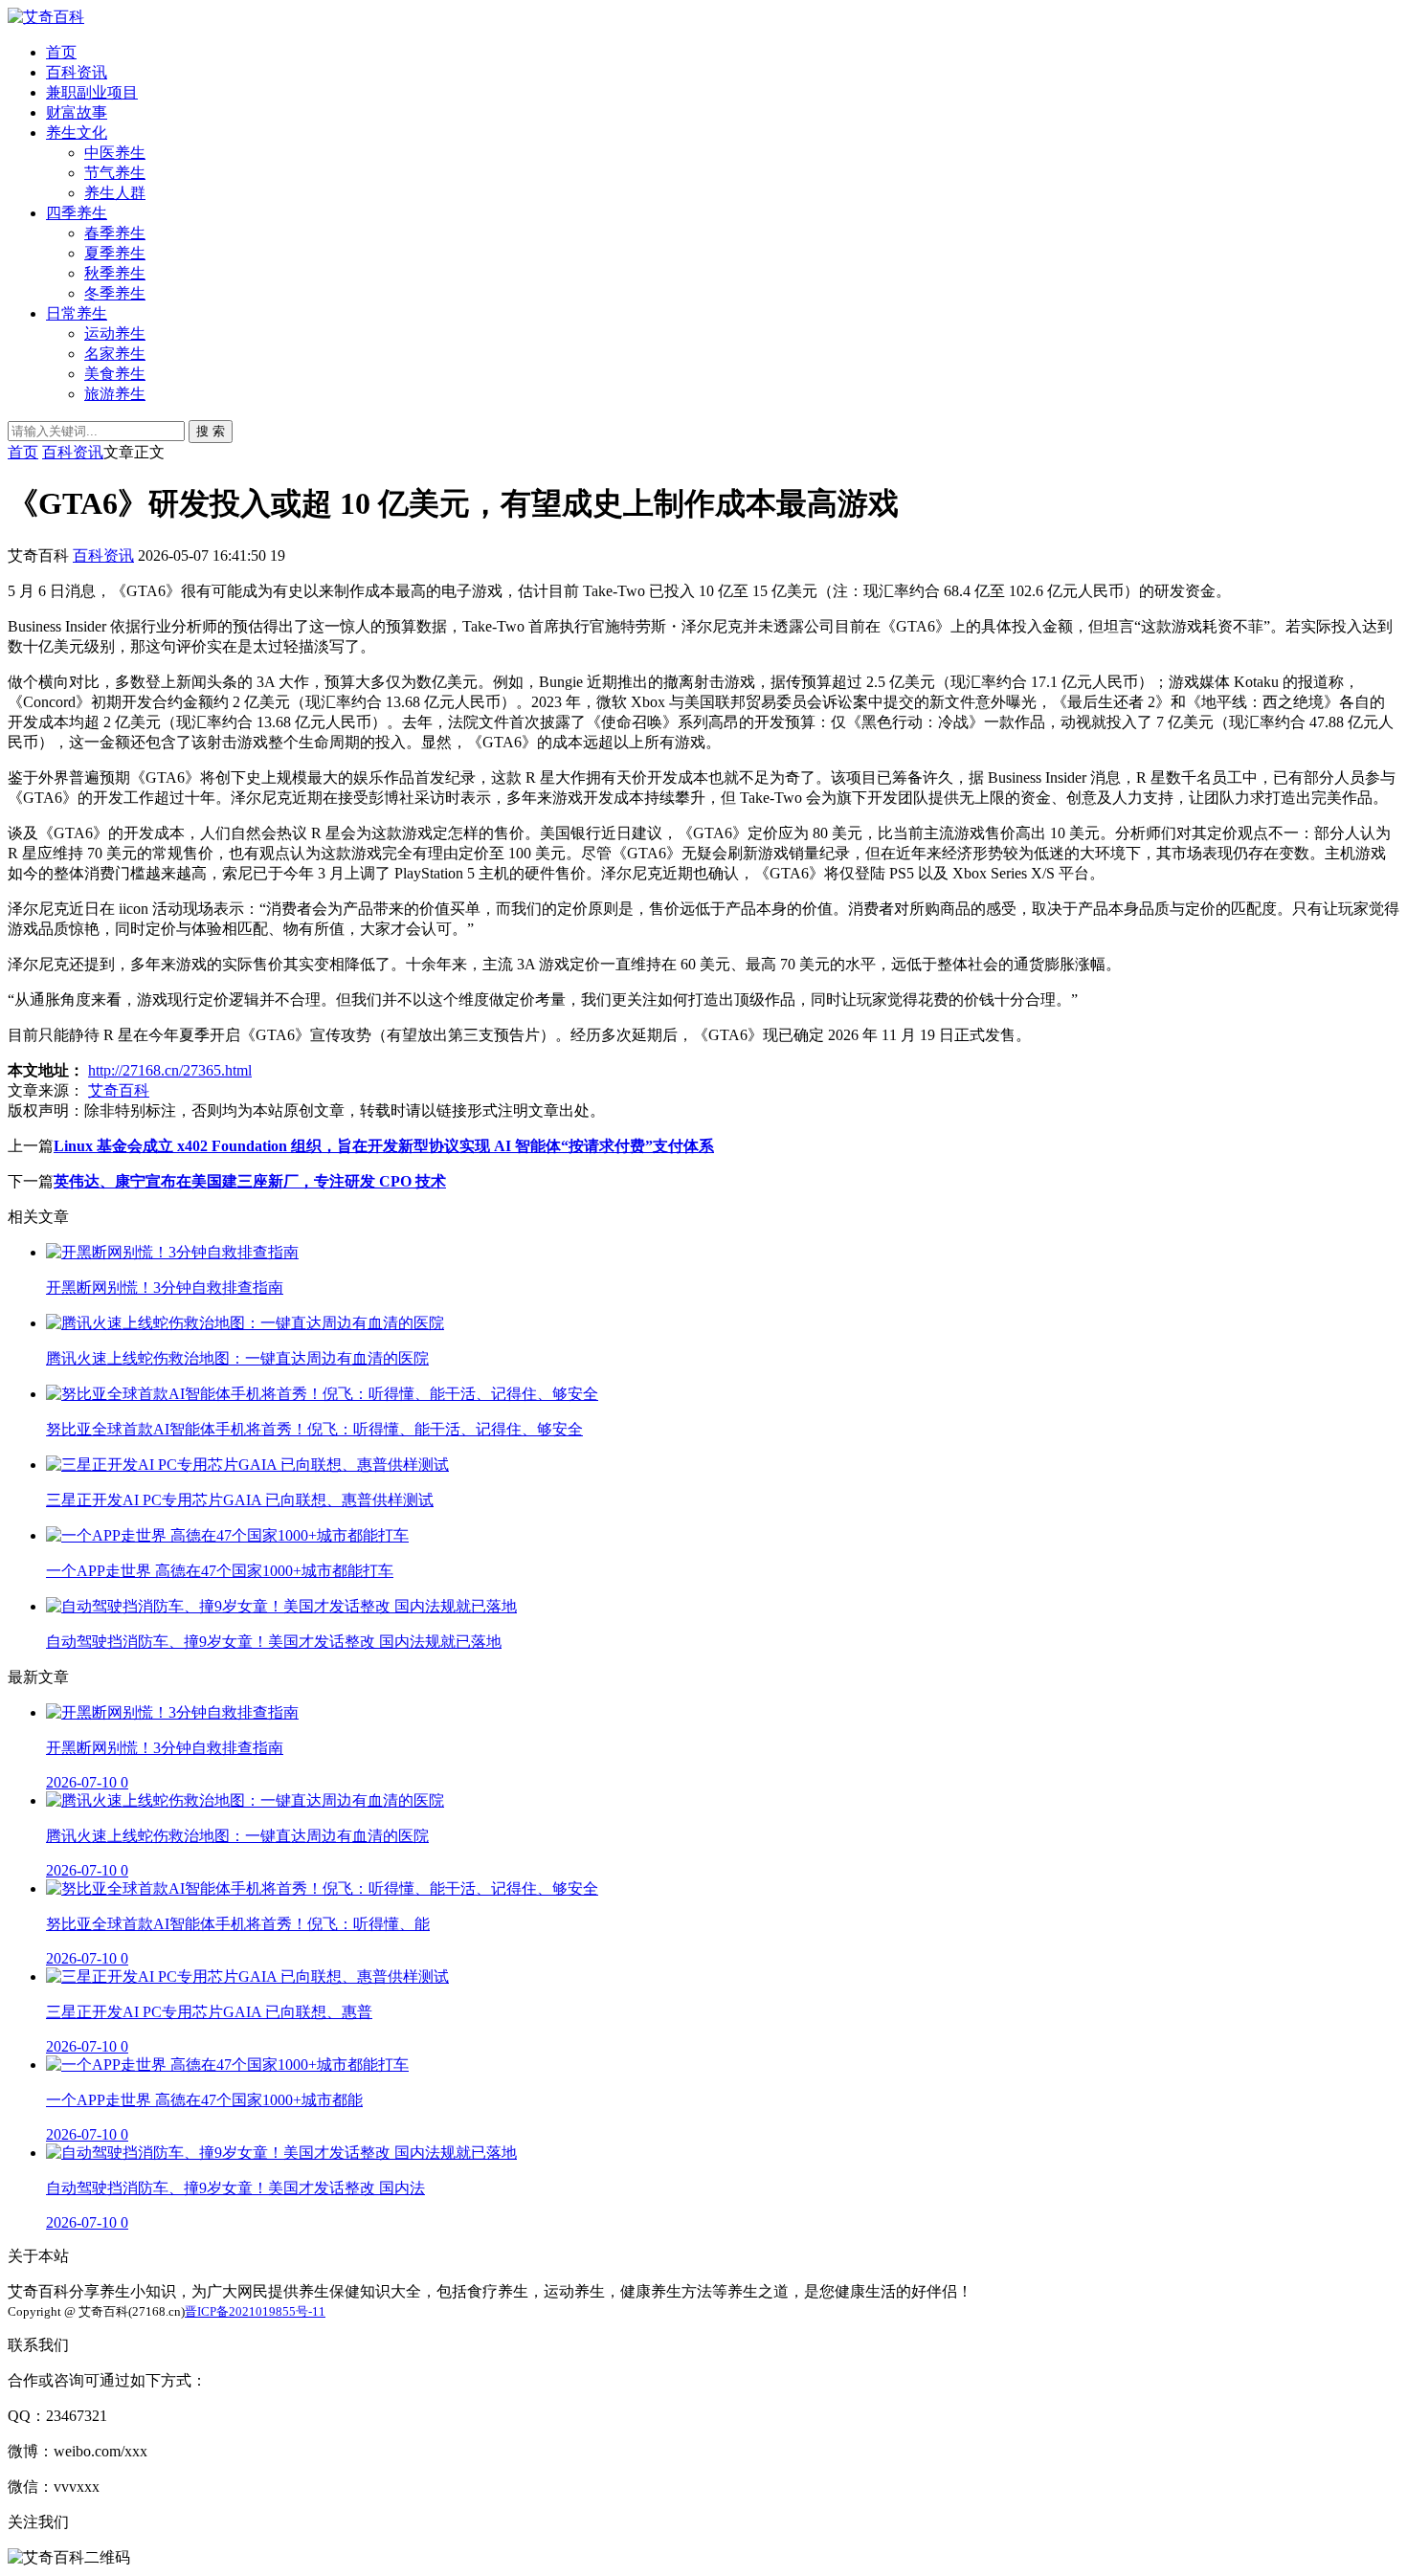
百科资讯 (77, 72)
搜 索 (211, 431)
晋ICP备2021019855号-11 (255, 2311)
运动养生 (115, 333)
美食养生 (115, 374)
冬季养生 (115, 293)
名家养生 (115, 354)
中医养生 (115, 153)
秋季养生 (115, 273)
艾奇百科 (119, 1090)
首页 (61, 52)
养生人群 (115, 193)
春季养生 (115, 233)
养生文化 (77, 133)
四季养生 (77, 213)
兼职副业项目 (92, 92)
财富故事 (77, 112)
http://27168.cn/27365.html (170, 1070)
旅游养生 (115, 394)
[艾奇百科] (46, 17)
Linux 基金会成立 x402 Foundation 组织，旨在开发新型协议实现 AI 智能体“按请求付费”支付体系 (384, 1146)
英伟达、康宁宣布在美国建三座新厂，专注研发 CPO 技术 (250, 1181)
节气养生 (115, 173)
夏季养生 (115, 253)
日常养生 (77, 313)
